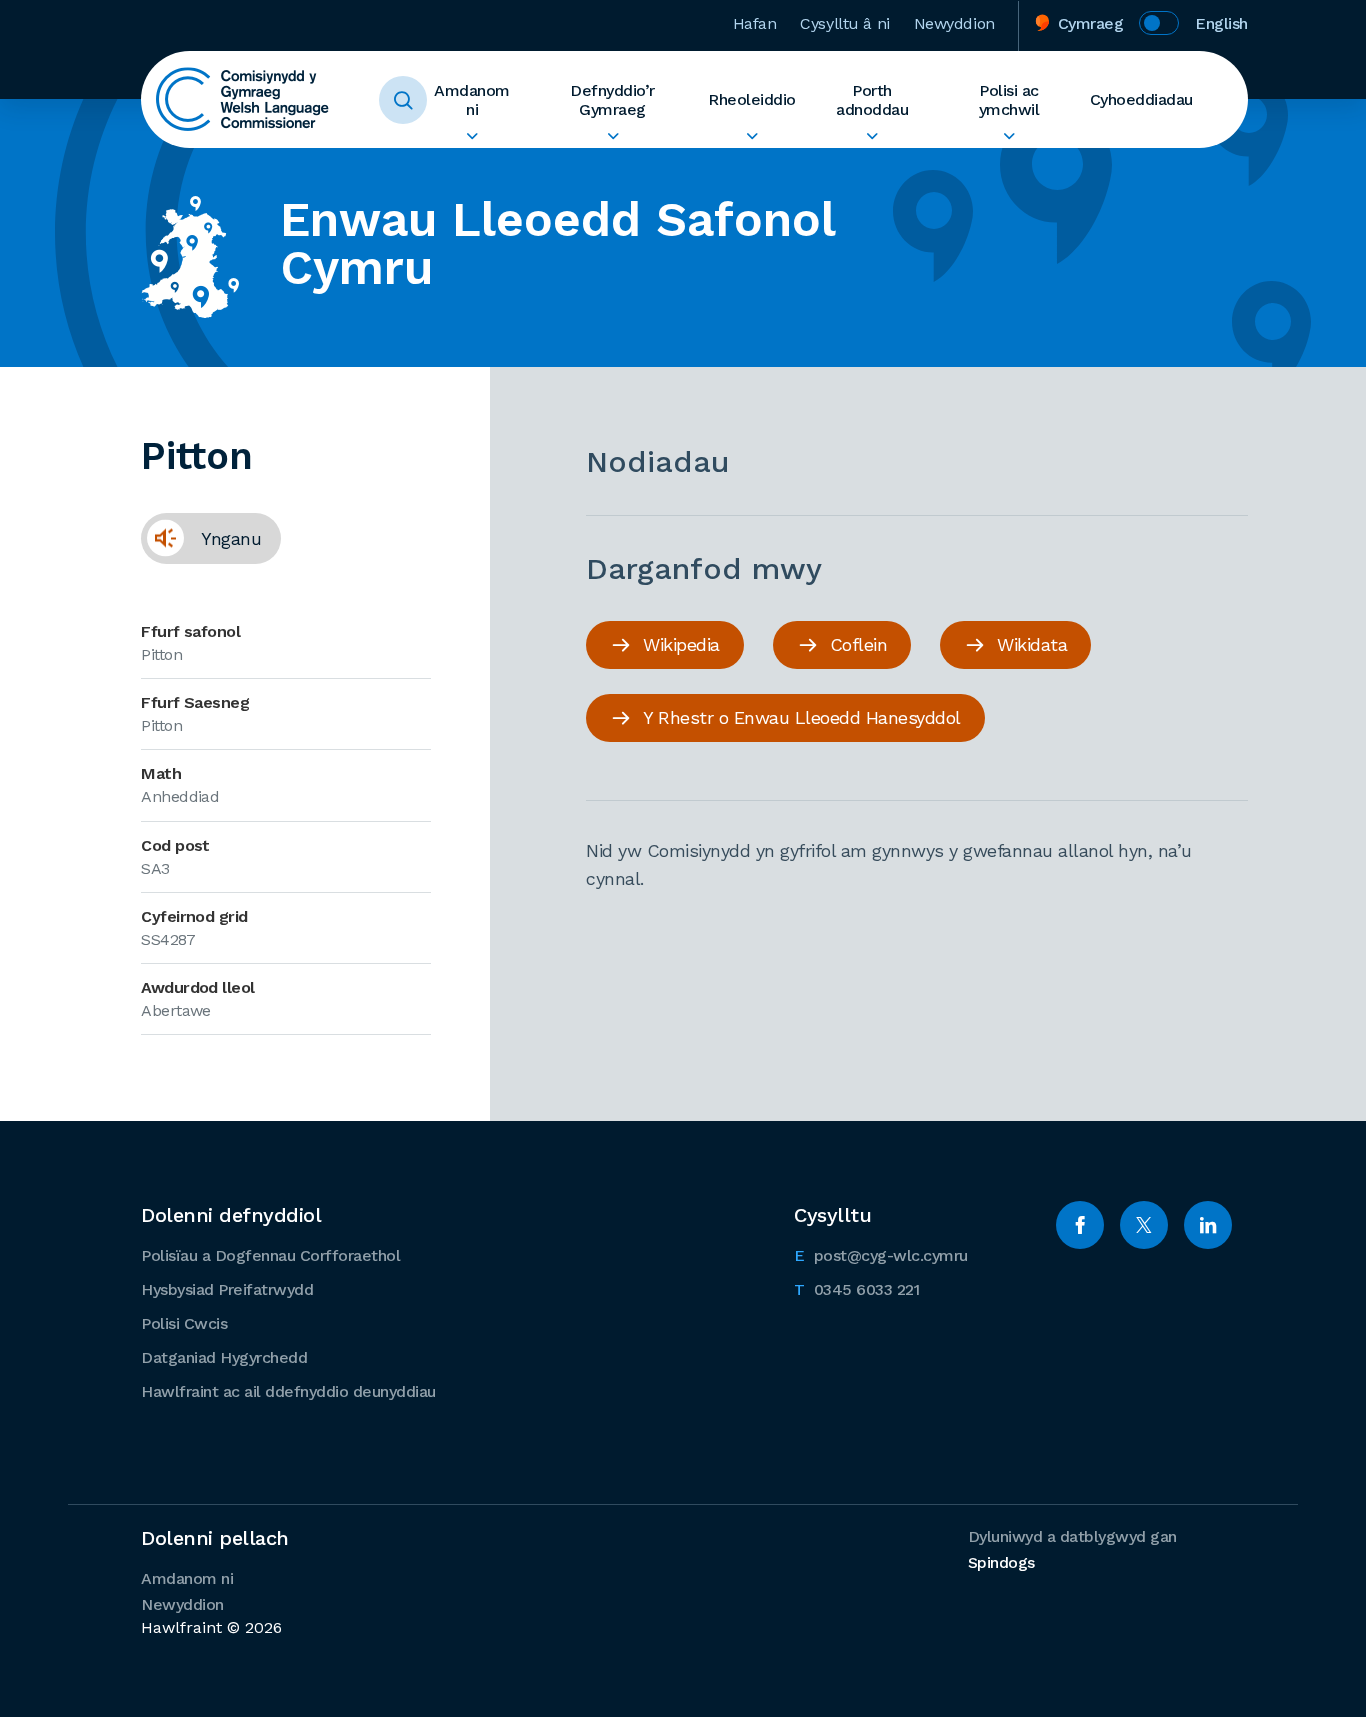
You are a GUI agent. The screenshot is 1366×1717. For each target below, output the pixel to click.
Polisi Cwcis (184, 1323)
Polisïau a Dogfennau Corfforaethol (270, 1255)
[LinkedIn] (1208, 1225)
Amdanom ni (472, 100)
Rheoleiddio (752, 99)
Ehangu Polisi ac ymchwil (1009, 136)
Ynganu (201, 538)
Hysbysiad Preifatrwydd (227, 1289)
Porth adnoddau (872, 100)
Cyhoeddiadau (1141, 99)
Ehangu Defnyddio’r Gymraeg (612, 136)
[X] (1144, 1225)
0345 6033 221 (856, 1289)
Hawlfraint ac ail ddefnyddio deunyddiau (288, 1391)
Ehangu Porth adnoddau (872, 136)
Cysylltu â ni (844, 23)
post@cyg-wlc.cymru (881, 1255)
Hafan (755, 23)
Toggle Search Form (403, 100)
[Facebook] (1080, 1225)
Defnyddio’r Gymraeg (612, 100)
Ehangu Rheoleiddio (752, 136)
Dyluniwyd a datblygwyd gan (1072, 1549)
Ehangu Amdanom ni (472, 136)
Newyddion (954, 23)
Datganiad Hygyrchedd (224, 1357)
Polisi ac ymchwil (1009, 100)
